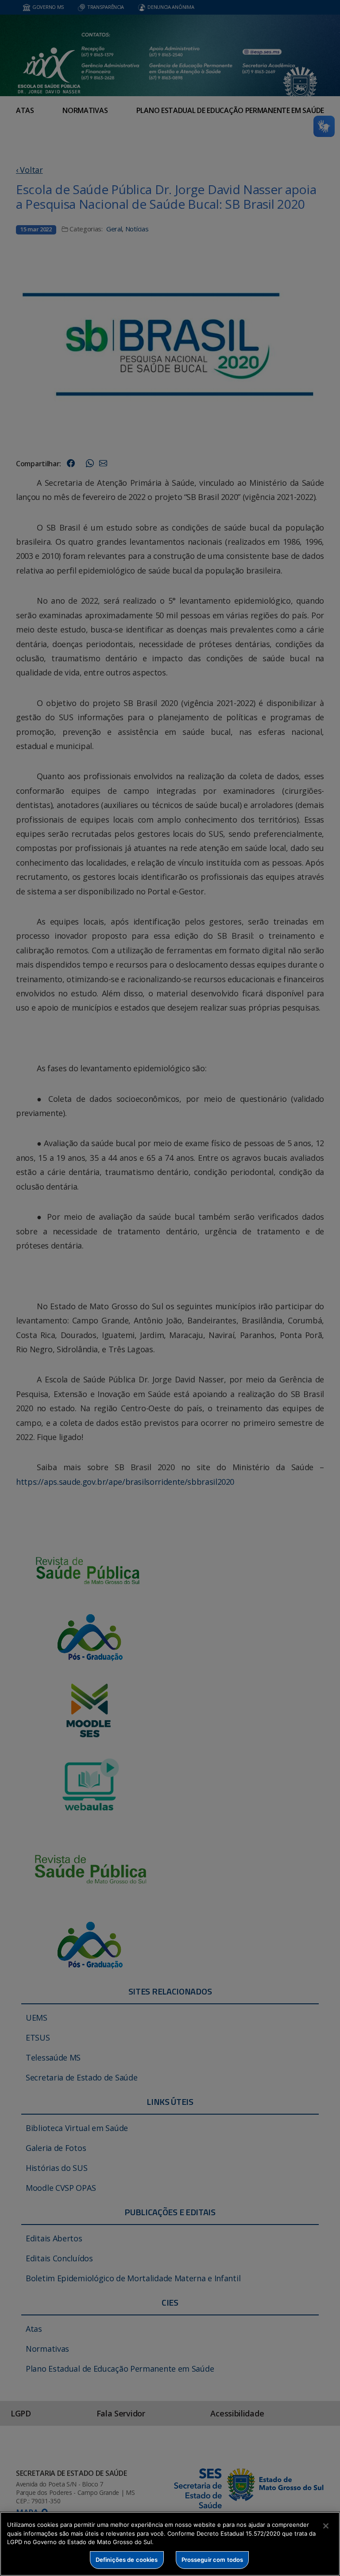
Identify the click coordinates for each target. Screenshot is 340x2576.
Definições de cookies (127, 2560)
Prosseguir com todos (212, 2560)
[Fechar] (326, 2526)
